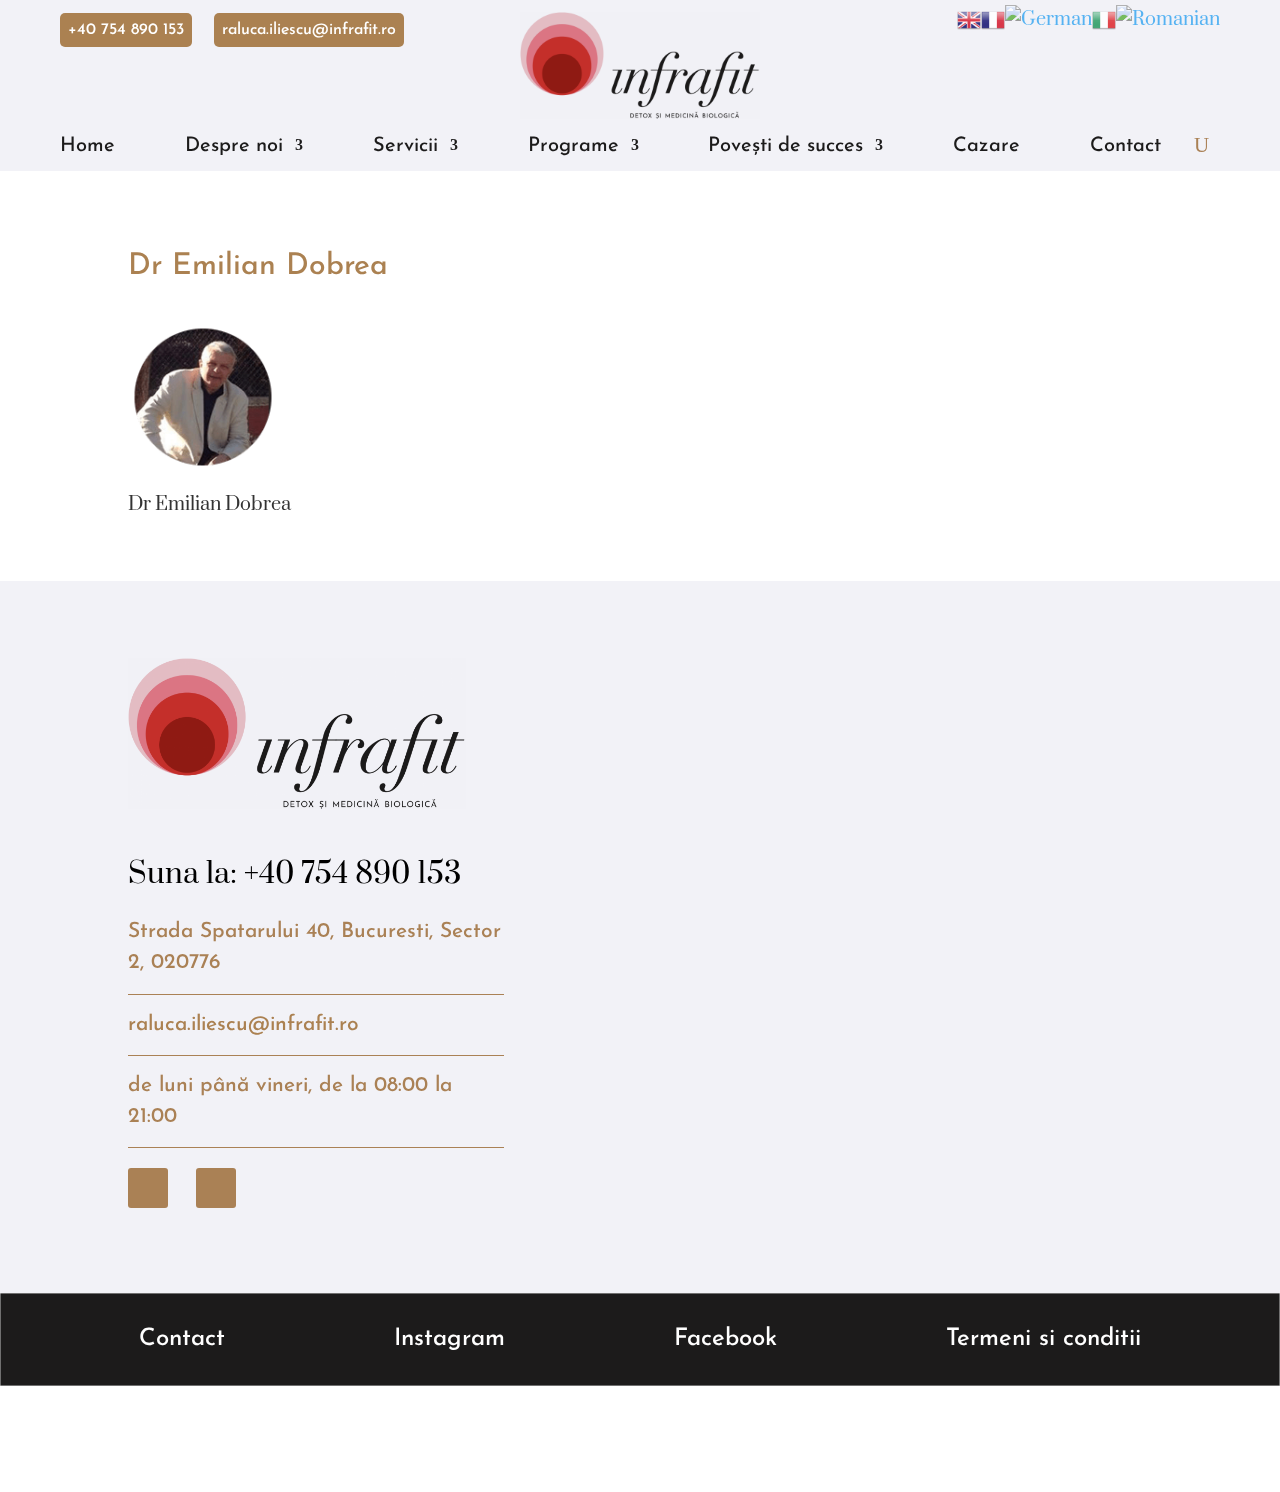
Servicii (405, 146)
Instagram (449, 1339)
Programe (573, 146)
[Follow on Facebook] (148, 1188)
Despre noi (234, 146)
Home (87, 146)
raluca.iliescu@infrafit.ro (309, 30)
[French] (993, 19)
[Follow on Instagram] (216, 1188)
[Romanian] (1168, 19)
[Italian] (1104, 19)
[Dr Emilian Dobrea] (203, 456)
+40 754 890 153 (126, 30)
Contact (1125, 146)
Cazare (986, 146)
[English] (969, 19)
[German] (1048, 19)
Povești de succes (785, 146)
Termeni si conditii (1043, 1339)
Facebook (725, 1339)
